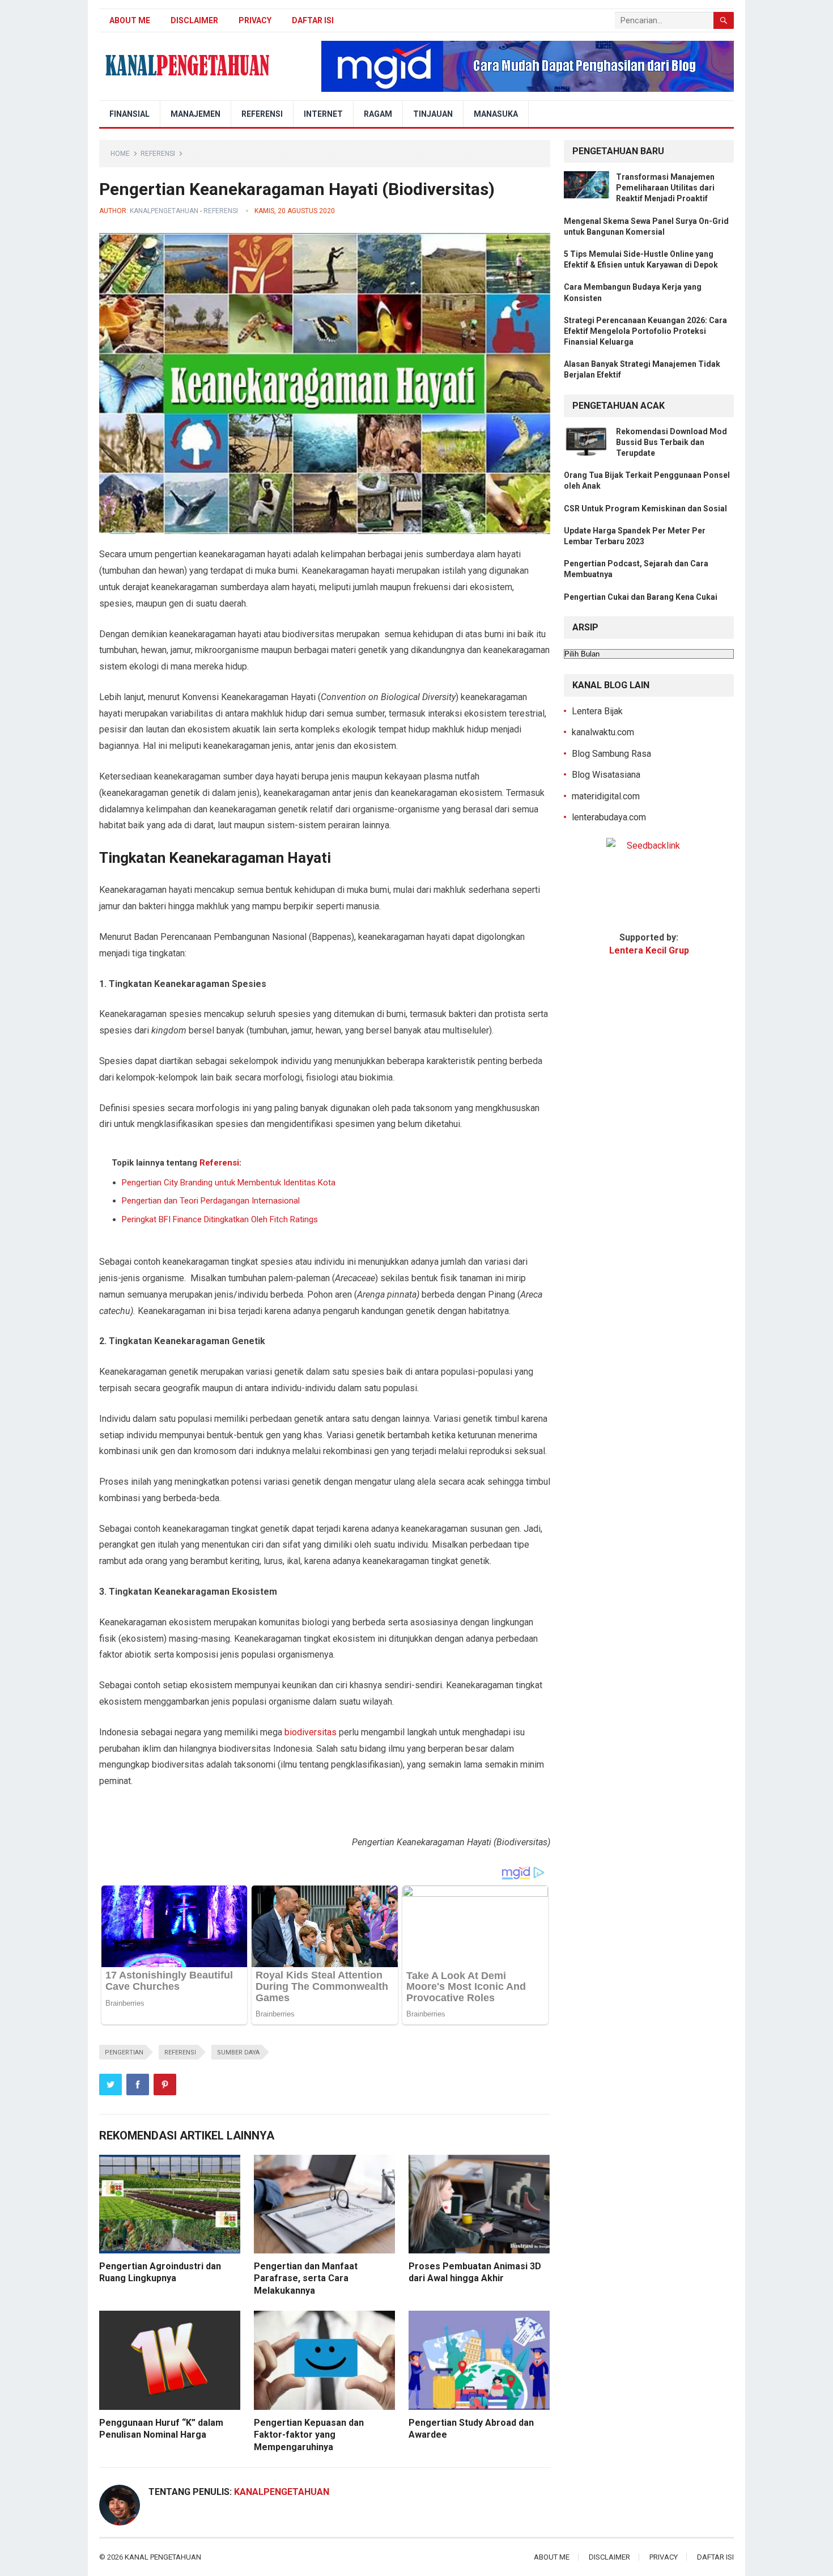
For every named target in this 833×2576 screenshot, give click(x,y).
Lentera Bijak (597, 711)
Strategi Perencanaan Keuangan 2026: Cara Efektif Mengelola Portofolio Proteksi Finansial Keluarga (645, 331)
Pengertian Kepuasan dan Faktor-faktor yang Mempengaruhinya (309, 2435)
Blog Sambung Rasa (611, 754)
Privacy (255, 20)
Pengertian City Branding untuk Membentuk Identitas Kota (229, 1183)
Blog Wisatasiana (606, 775)
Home (120, 154)
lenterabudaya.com (609, 817)
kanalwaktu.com (603, 732)
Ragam (378, 114)
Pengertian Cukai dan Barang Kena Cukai (641, 597)
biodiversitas (311, 1732)
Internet (323, 114)
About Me (130, 20)
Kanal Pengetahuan (163, 2557)
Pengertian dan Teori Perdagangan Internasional (211, 1201)
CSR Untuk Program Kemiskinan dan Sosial (645, 509)
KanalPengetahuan (164, 211)
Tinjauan (433, 114)
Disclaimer (194, 20)
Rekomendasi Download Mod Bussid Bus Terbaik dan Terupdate (671, 442)
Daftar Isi (313, 20)
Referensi (262, 114)
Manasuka (496, 114)
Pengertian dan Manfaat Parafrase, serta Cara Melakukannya (306, 2278)
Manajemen (195, 114)
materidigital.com (606, 796)
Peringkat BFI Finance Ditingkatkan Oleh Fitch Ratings (220, 1219)
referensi (180, 2052)
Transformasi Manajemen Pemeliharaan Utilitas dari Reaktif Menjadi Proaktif (665, 188)
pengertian (124, 2052)
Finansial (129, 114)
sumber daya (238, 2052)
